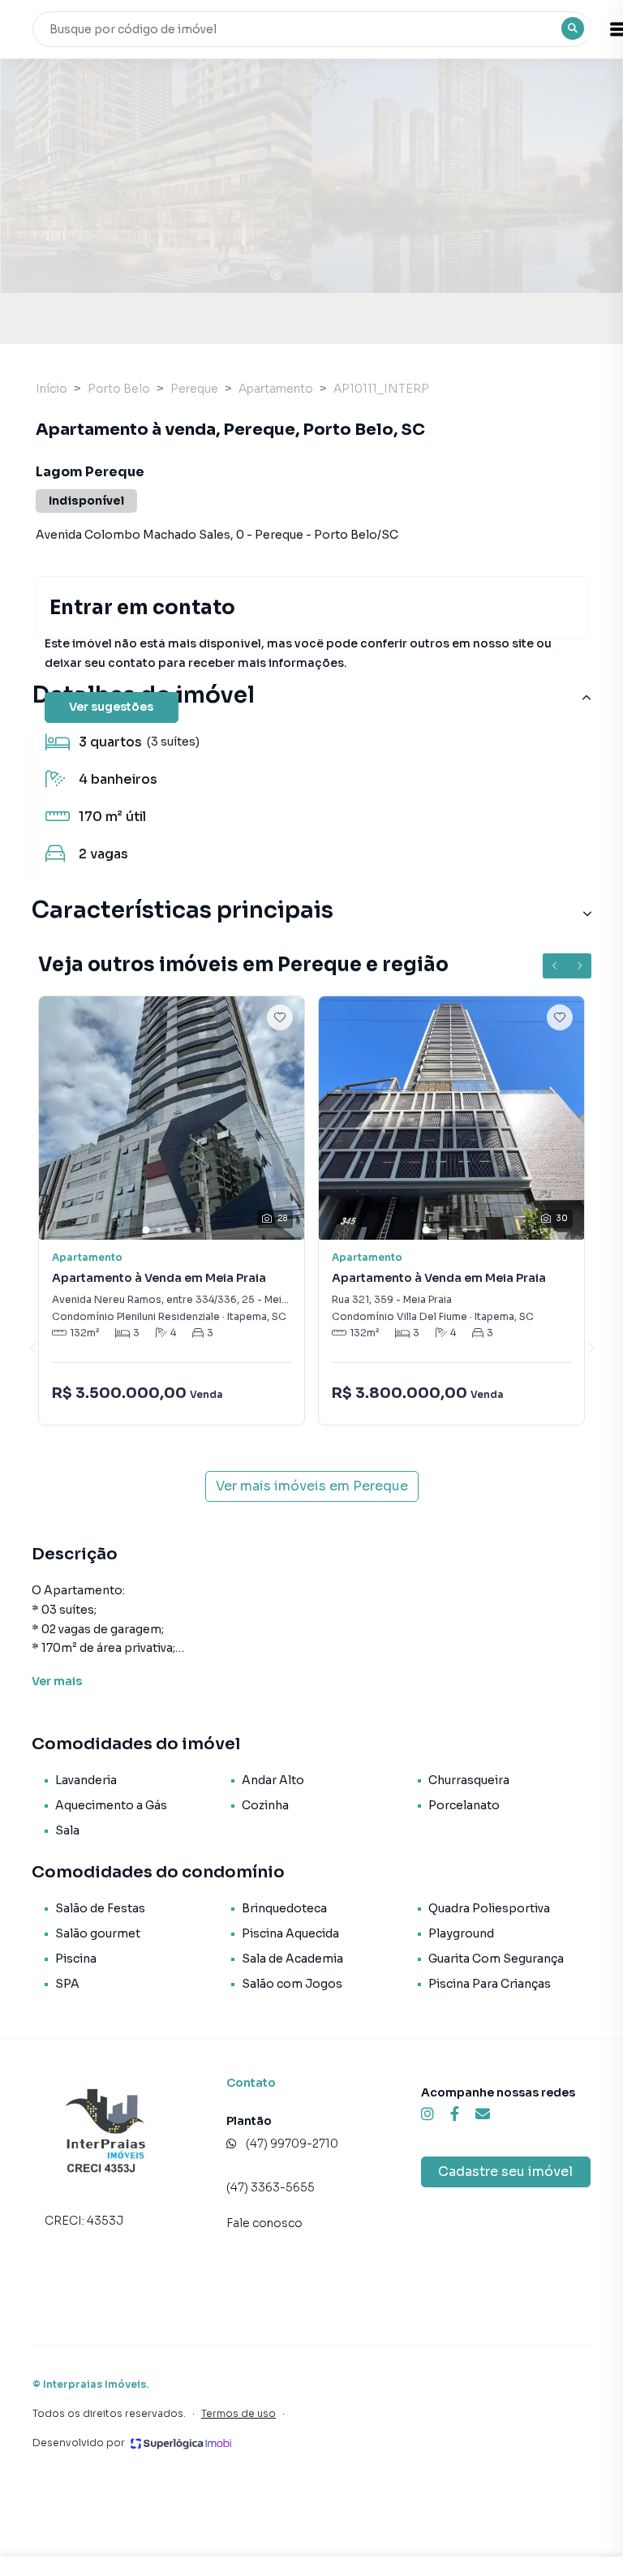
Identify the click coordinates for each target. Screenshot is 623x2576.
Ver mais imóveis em (312, 1486)
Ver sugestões (111, 707)
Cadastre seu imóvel (505, 2172)
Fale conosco (264, 2223)
